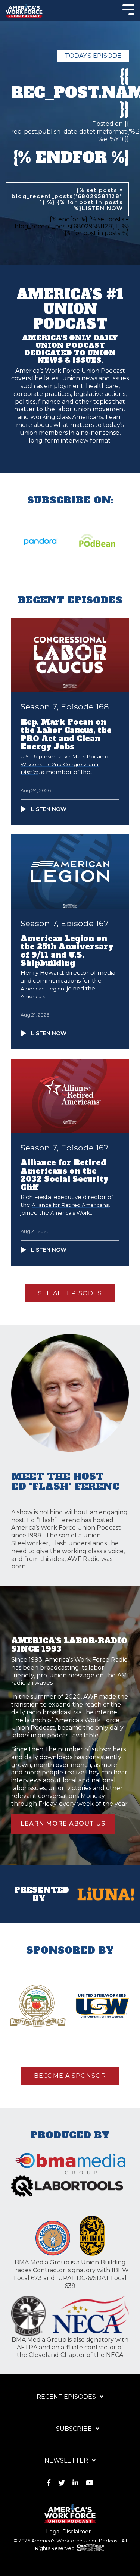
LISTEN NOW (102, 208)
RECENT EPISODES (66, 2397)
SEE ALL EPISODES (70, 1293)
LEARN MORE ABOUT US (63, 1824)
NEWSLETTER (66, 2461)
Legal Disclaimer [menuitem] (68, 2532)
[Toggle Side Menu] (128, 9)
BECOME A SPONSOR (70, 2076)
